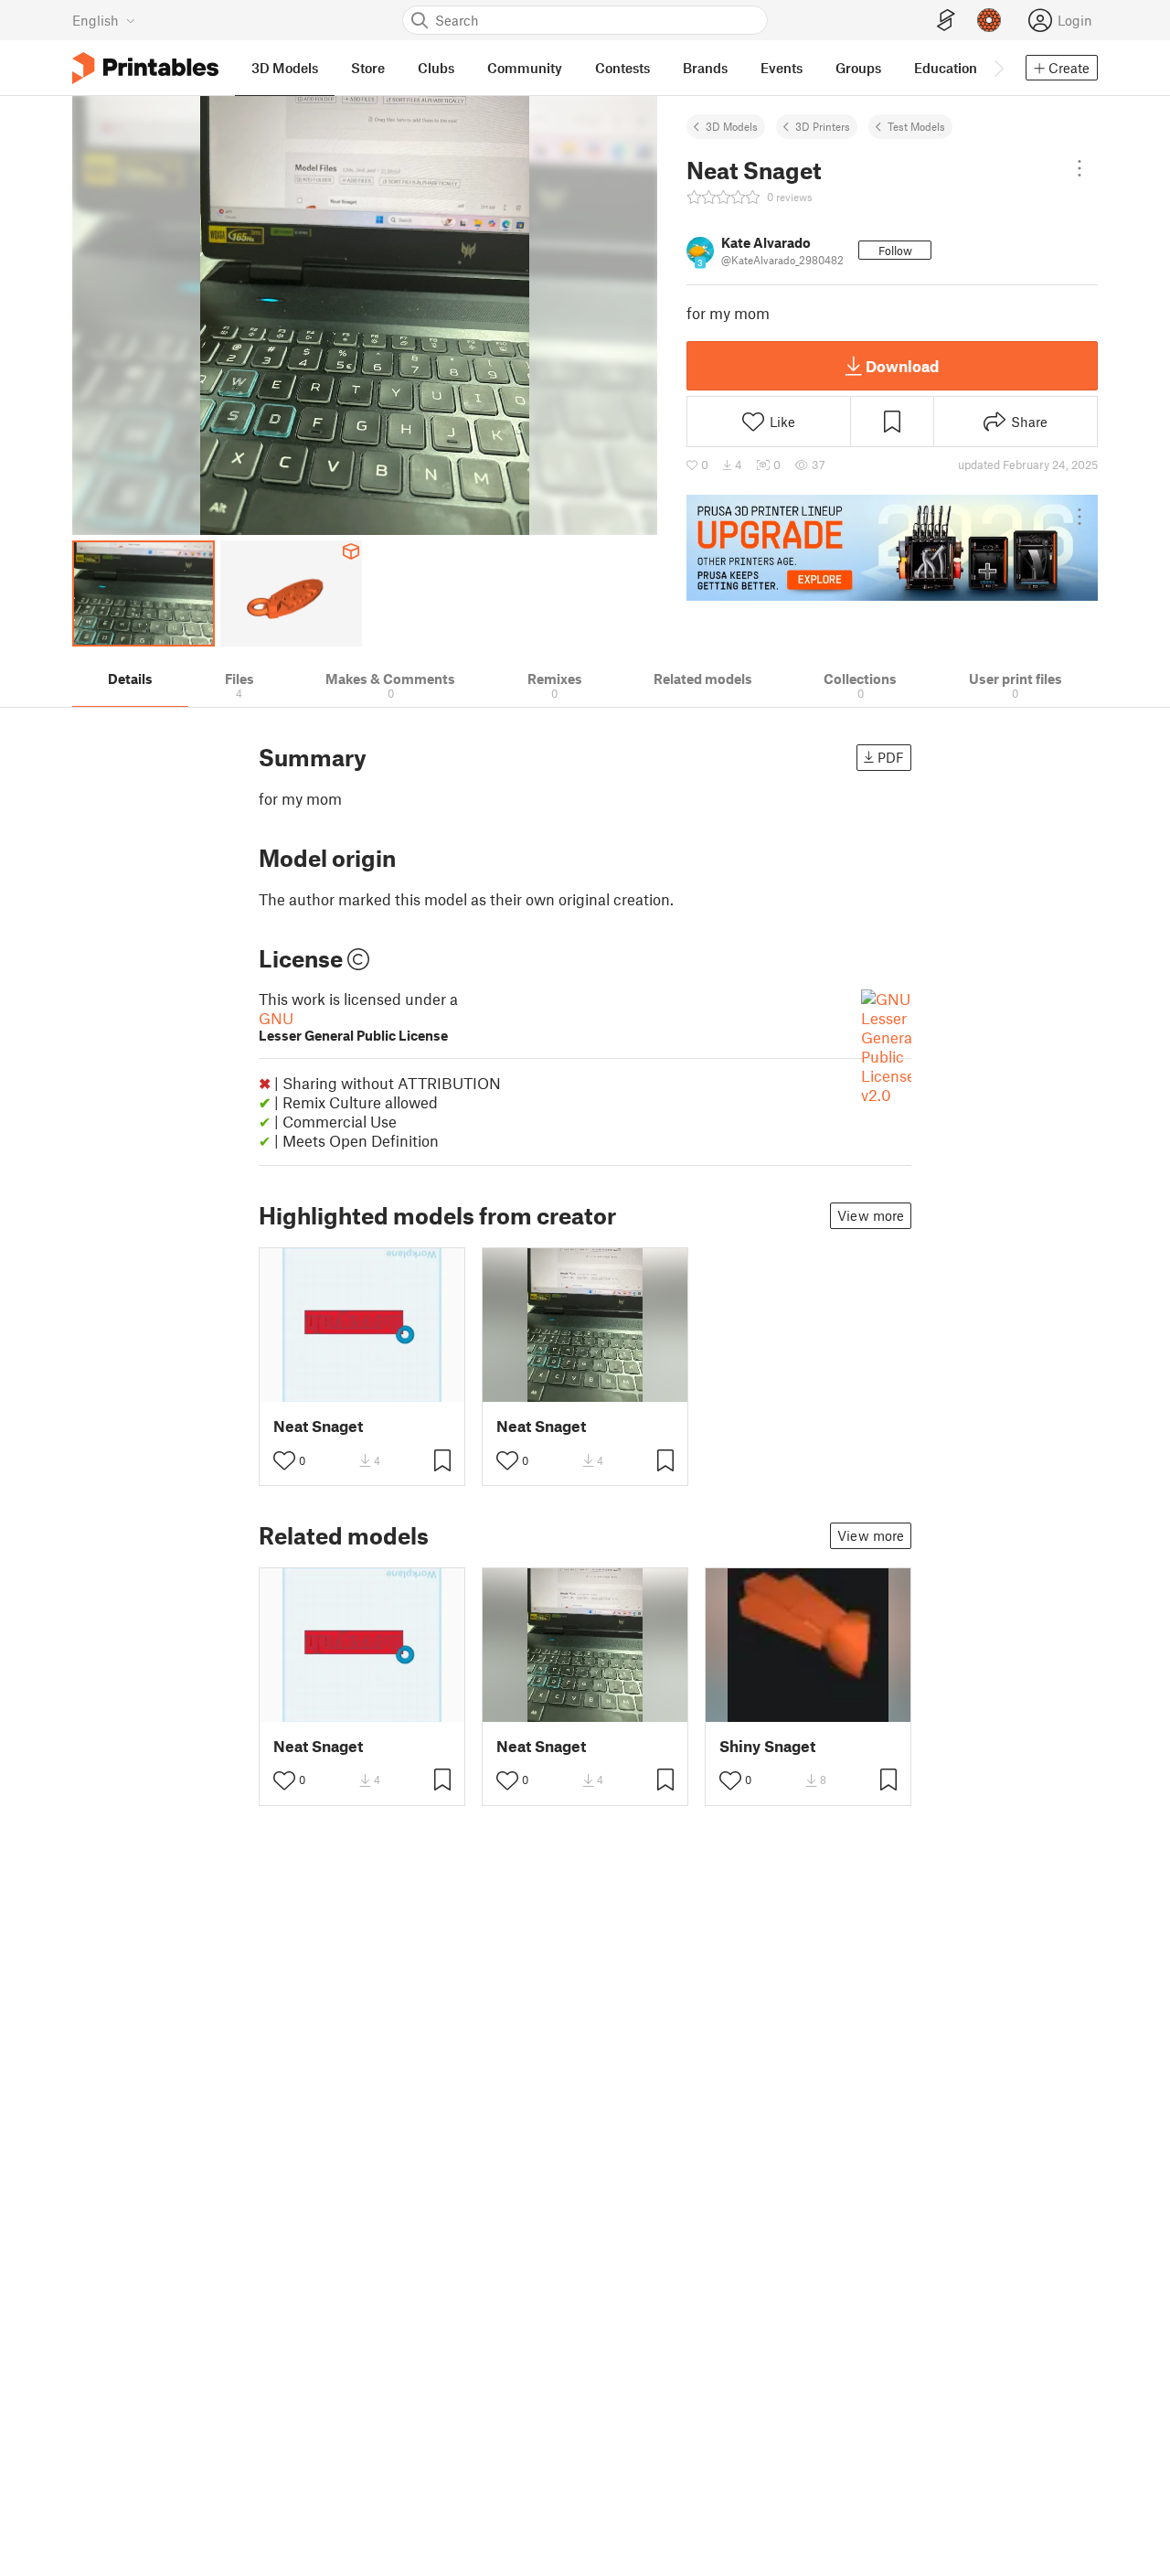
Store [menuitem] (368, 68)
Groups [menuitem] (858, 68)
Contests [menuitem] (622, 68)
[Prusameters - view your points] (989, 20)
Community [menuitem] (525, 68)
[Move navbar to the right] (998, 68)
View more (871, 1215)
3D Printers (823, 126)
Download (902, 366)
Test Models (916, 126)
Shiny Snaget (767, 1746)
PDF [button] (891, 757)
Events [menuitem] (782, 68)
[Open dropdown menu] (1080, 168)
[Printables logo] (145, 68)
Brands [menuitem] (705, 68)
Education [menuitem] (946, 68)
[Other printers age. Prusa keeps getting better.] (892, 548)
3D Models (732, 126)
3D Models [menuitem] (285, 68)
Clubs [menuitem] (436, 68)
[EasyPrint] (946, 21)
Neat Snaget (318, 1426)
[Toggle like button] (284, 1460)
